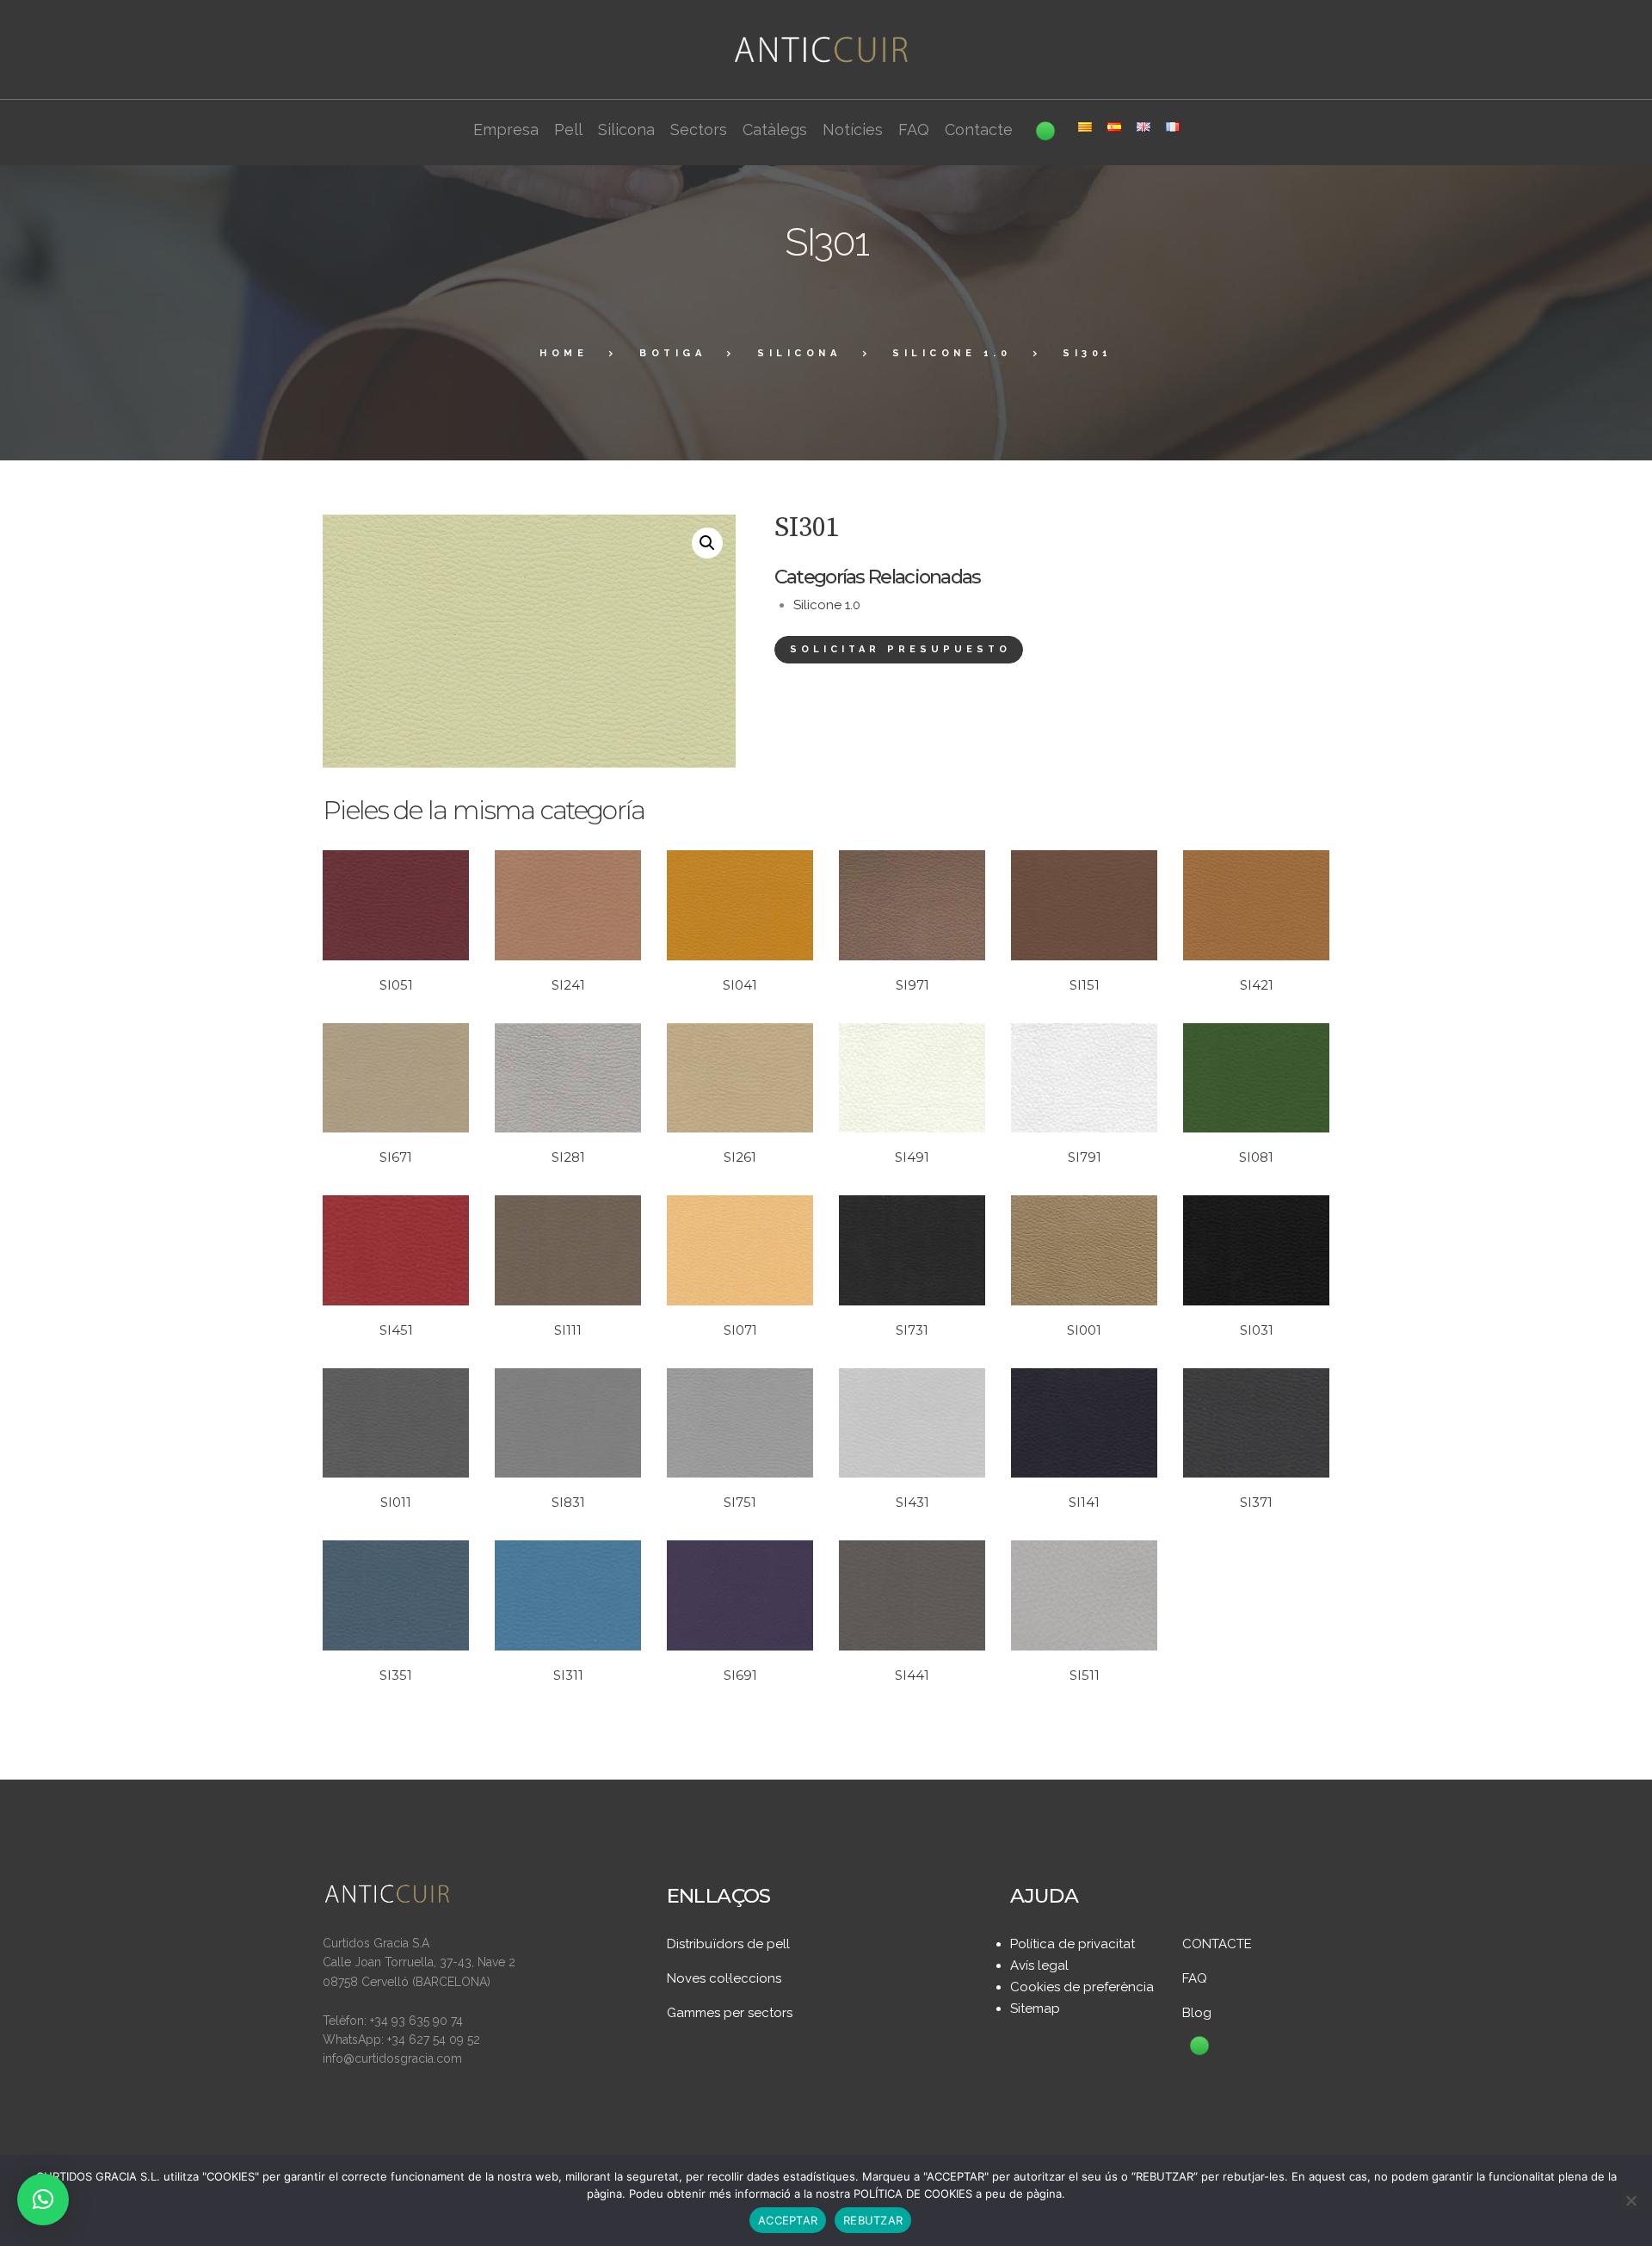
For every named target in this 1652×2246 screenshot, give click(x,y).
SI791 (1085, 1157)
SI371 (1256, 1502)
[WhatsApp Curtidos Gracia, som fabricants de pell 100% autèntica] (1199, 2047)
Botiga (672, 353)
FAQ (1195, 1978)
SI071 (740, 1330)
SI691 (740, 1675)
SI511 (1085, 1675)
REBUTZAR (873, 2220)
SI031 (1257, 1330)
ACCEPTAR (788, 2220)
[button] (707, 543)
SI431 (912, 1502)
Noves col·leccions (724, 1978)
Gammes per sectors (730, 2013)
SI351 (396, 1675)
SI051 (396, 985)
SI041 (740, 985)
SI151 (1085, 985)
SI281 (568, 1157)
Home (564, 353)
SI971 (912, 985)
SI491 (912, 1157)
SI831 (568, 1502)
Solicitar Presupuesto (900, 649)
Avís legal (1039, 1965)
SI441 (912, 1675)
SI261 (740, 1157)
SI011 (396, 1502)
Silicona (799, 353)
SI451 (396, 1330)
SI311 (568, 1675)
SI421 (1257, 985)
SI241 (568, 985)
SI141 (1084, 1502)
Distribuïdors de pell (728, 1944)
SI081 (1256, 1157)
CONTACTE (1217, 1944)
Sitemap (1035, 2008)
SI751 (740, 1502)
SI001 (1084, 1330)
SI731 (912, 1330)
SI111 (568, 1330)
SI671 (396, 1157)
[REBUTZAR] (1630, 2200)
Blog (1197, 2013)
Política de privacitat (1073, 1944)
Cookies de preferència (1082, 1987)
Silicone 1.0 (952, 353)
